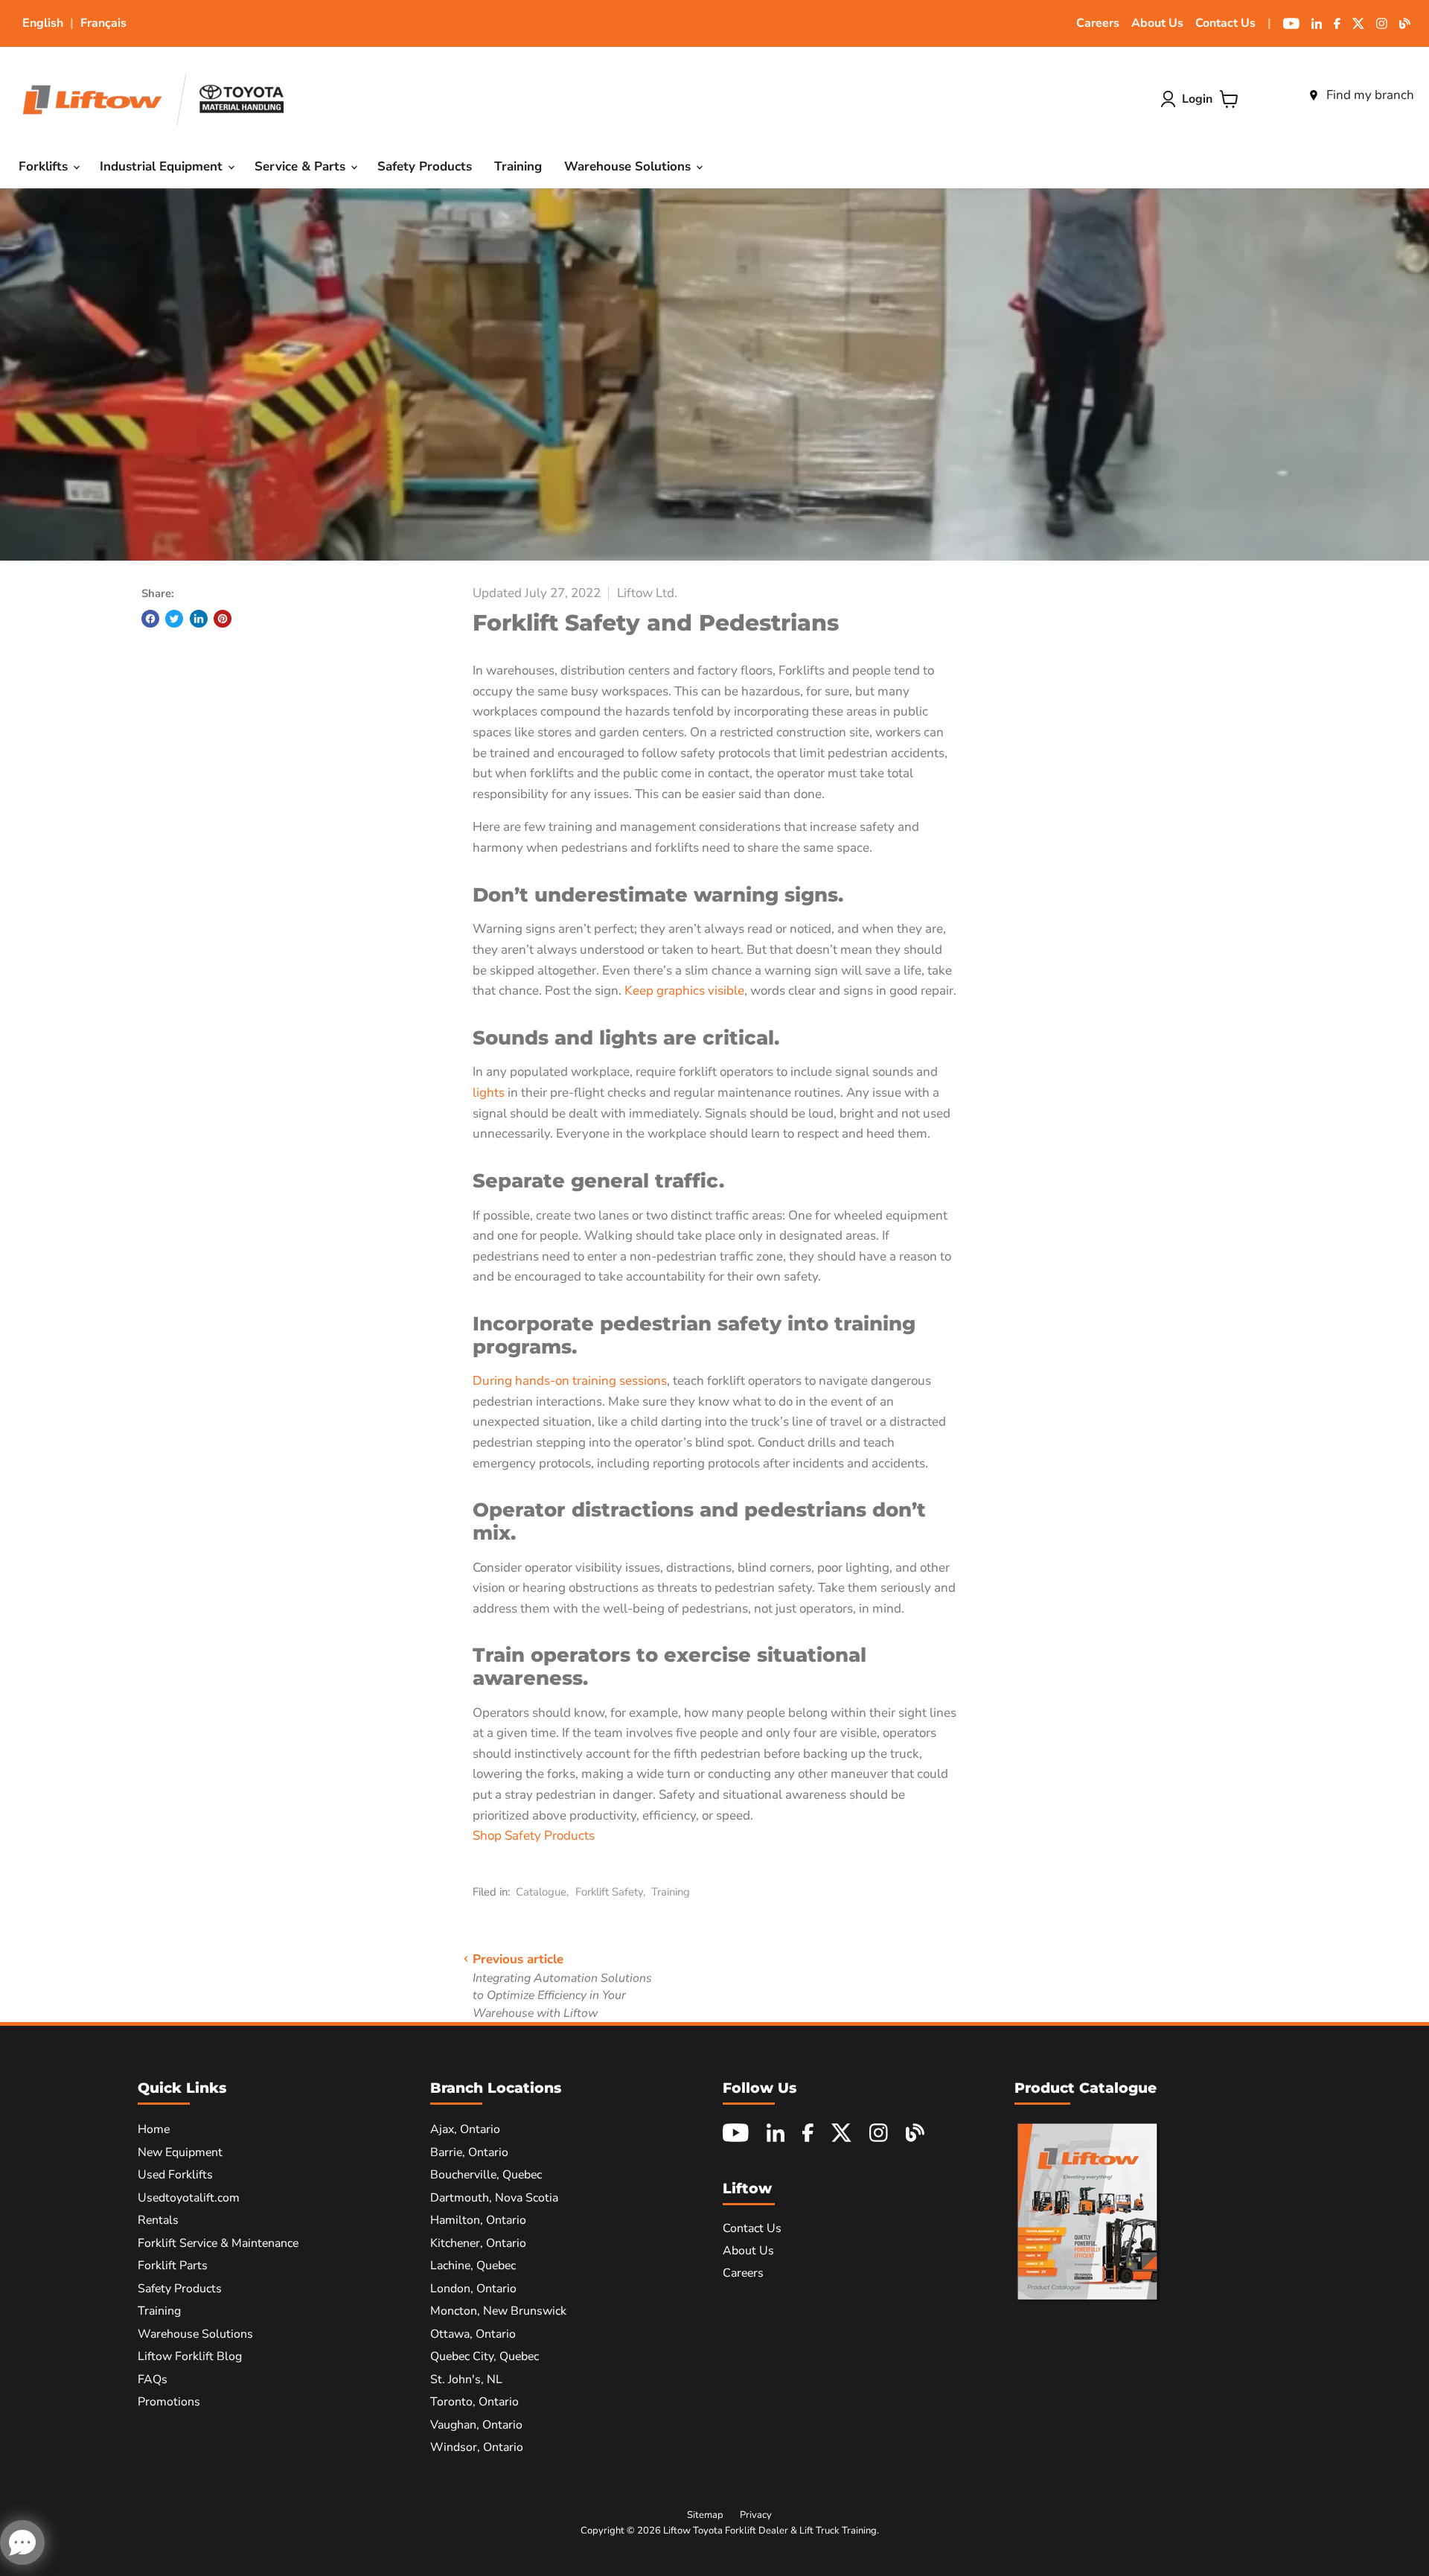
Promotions (169, 2402)
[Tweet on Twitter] (174, 619)
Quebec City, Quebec (485, 2356)
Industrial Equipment (163, 166)
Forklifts (45, 166)
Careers (1098, 23)
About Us (1157, 23)
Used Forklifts (175, 2175)
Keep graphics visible (684, 991)
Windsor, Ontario (477, 2447)
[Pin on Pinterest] (223, 619)
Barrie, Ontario (469, 2152)
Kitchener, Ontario (478, 2243)
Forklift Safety (609, 1892)
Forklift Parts (173, 2266)
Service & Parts (302, 166)
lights (489, 1093)
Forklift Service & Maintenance (218, 2243)
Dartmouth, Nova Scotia (494, 2198)
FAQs (153, 2379)
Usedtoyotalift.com (189, 2198)
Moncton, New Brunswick (498, 2311)
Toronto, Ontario (474, 2402)
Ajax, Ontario (465, 2129)
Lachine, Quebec (473, 2266)
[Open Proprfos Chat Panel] (22, 2542)
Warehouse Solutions (629, 166)
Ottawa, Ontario (473, 2334)
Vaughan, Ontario (476, 2425)
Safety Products (425, 166)
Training (518, 166)
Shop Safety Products (534, 1836)
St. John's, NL (466, 2379)
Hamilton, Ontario (478, 2220)
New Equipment (180, 2152)
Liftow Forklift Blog (190, 2356)
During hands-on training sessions (570, 1381)
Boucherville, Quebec (486, 2175)
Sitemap (705, 2515)
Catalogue (541, 1892)
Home (154, 2129)
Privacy (756, 2515)
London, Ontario (473, 2289)
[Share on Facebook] (150, 619)
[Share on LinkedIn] (199, 619)
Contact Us (1225, 23)
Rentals (158, 2220)
